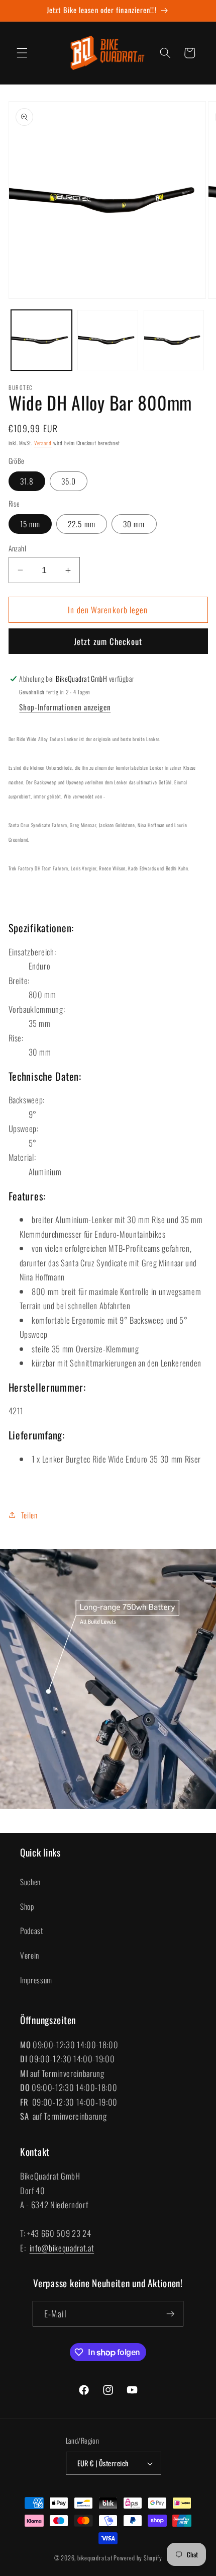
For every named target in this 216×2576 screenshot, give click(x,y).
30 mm (134, 524)
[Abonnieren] (170, 2314)
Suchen (30, 1882)
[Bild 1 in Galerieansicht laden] (41, 340)
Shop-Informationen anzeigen (65, 707)
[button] (22, 53)
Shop (27, 1906)
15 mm (30, 524)
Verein (30, 1955)
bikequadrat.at (95, 2558)
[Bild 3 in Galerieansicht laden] (174, 340)
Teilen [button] (29, 1515)
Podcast (32, 1930)
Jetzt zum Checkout (108, 641)
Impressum (36, 1980)
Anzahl (18, 548)
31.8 (27, 481)
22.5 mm (82, 524)
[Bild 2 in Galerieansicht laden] (108, 340)
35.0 (69, 481)
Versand (43, 443)
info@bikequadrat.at (62, 2248)
